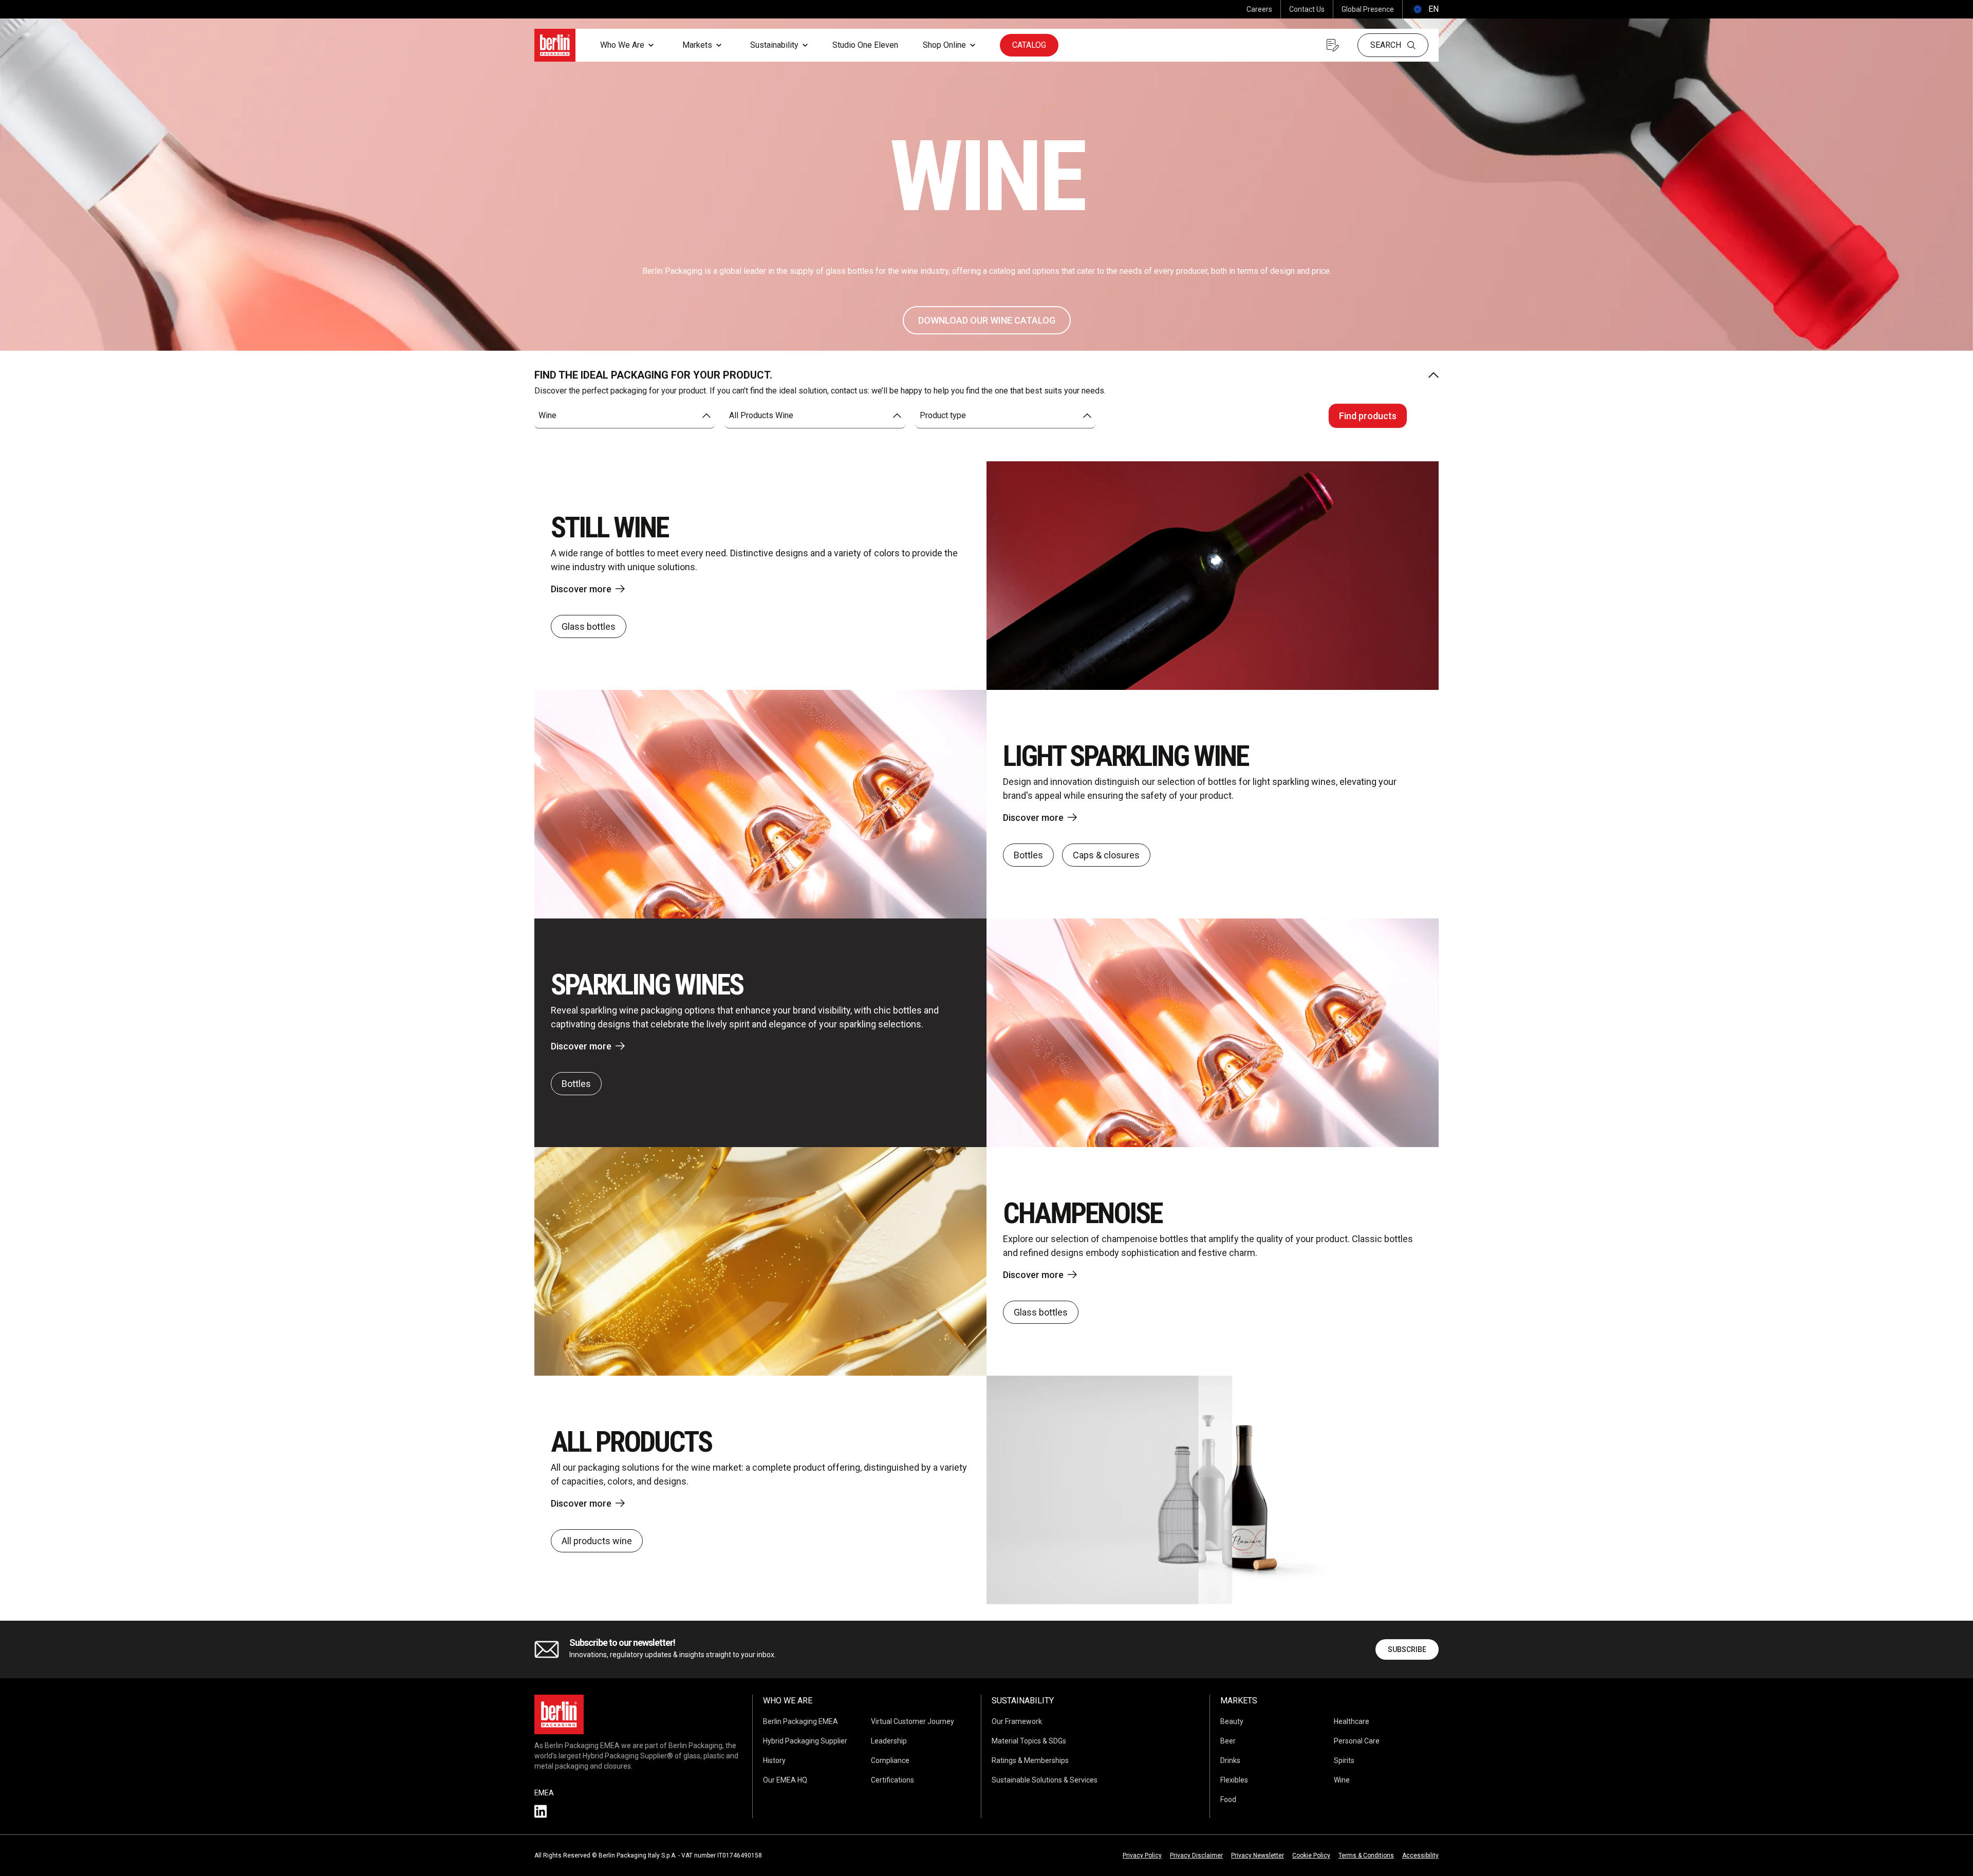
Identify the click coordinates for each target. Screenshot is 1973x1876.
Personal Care (1357, 1741)
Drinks (1230, 1760)
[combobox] (625, 416)
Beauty (1232, 1721)
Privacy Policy (1142, 1855)
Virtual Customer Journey (913, 1721)
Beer (1228, 1741)
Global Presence (1368, 9)
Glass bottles (589, 626)
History (774, 1760)
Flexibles (1234, 1780)
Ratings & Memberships (1030, 1760)
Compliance (890, 1760)
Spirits (1344, 1760)
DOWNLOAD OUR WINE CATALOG (987, 320)
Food (1228, 1799)
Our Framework (1017, 1721)
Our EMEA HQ (785, 1780)
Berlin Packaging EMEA (801, 1721)
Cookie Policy (1311, 1855)
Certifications (892, 1780)
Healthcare (1352, 1721)
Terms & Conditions (1366, 1855)
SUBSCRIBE (1407, 1649)
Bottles (1028, 855)
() (1425, 9)
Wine (1342, 1780)
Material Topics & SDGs (1029, 1741)
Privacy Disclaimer (1196, 1855)
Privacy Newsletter (1258, 1855)
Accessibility (1420, 1855)
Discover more (581, 589)
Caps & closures (1106, 855)
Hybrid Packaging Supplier (805, 1741)
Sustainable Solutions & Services (1045, 1780)
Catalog (1029, 45)
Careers (1259, 9)
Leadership (889, 1741)
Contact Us (1307, 9)
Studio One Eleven (865, 45)
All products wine (597, 1541)
